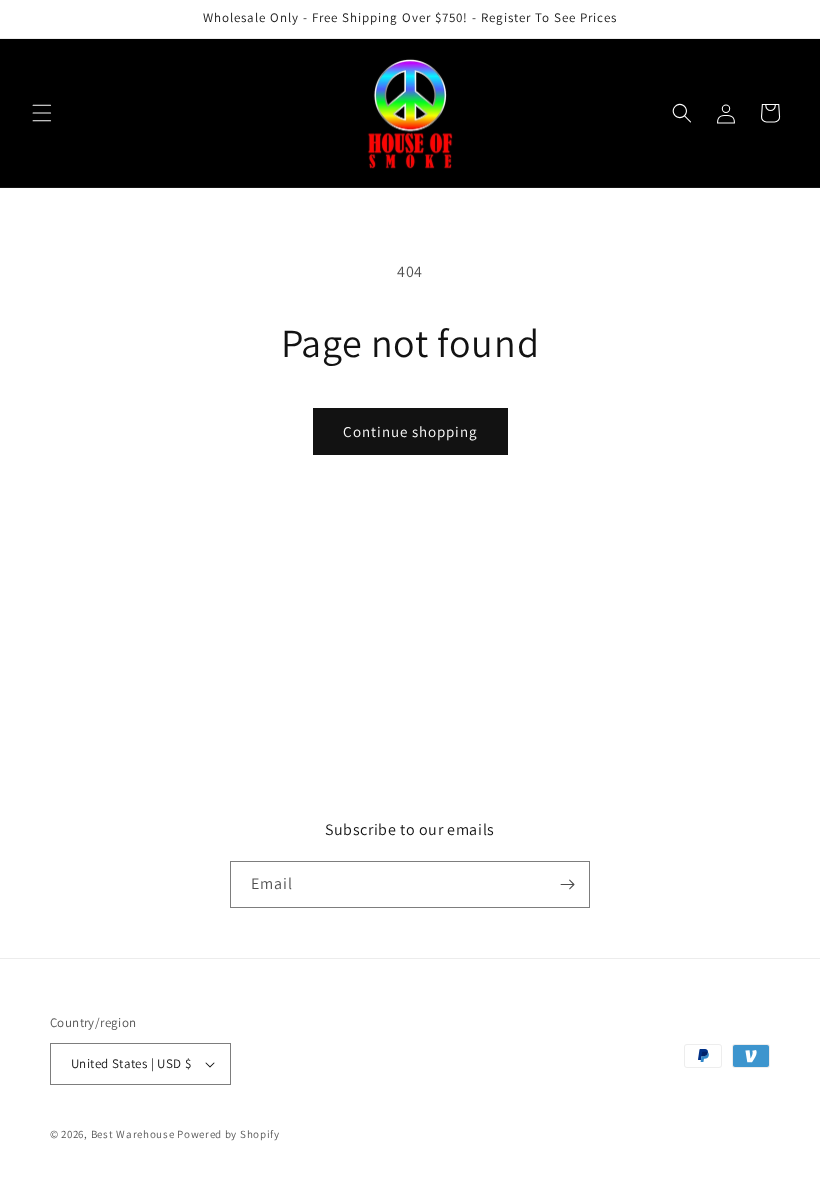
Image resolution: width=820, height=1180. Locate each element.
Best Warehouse (133, 1134)
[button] (42, 113)
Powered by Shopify (228, 1134)
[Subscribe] (567, 884)
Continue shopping (410, 431)
